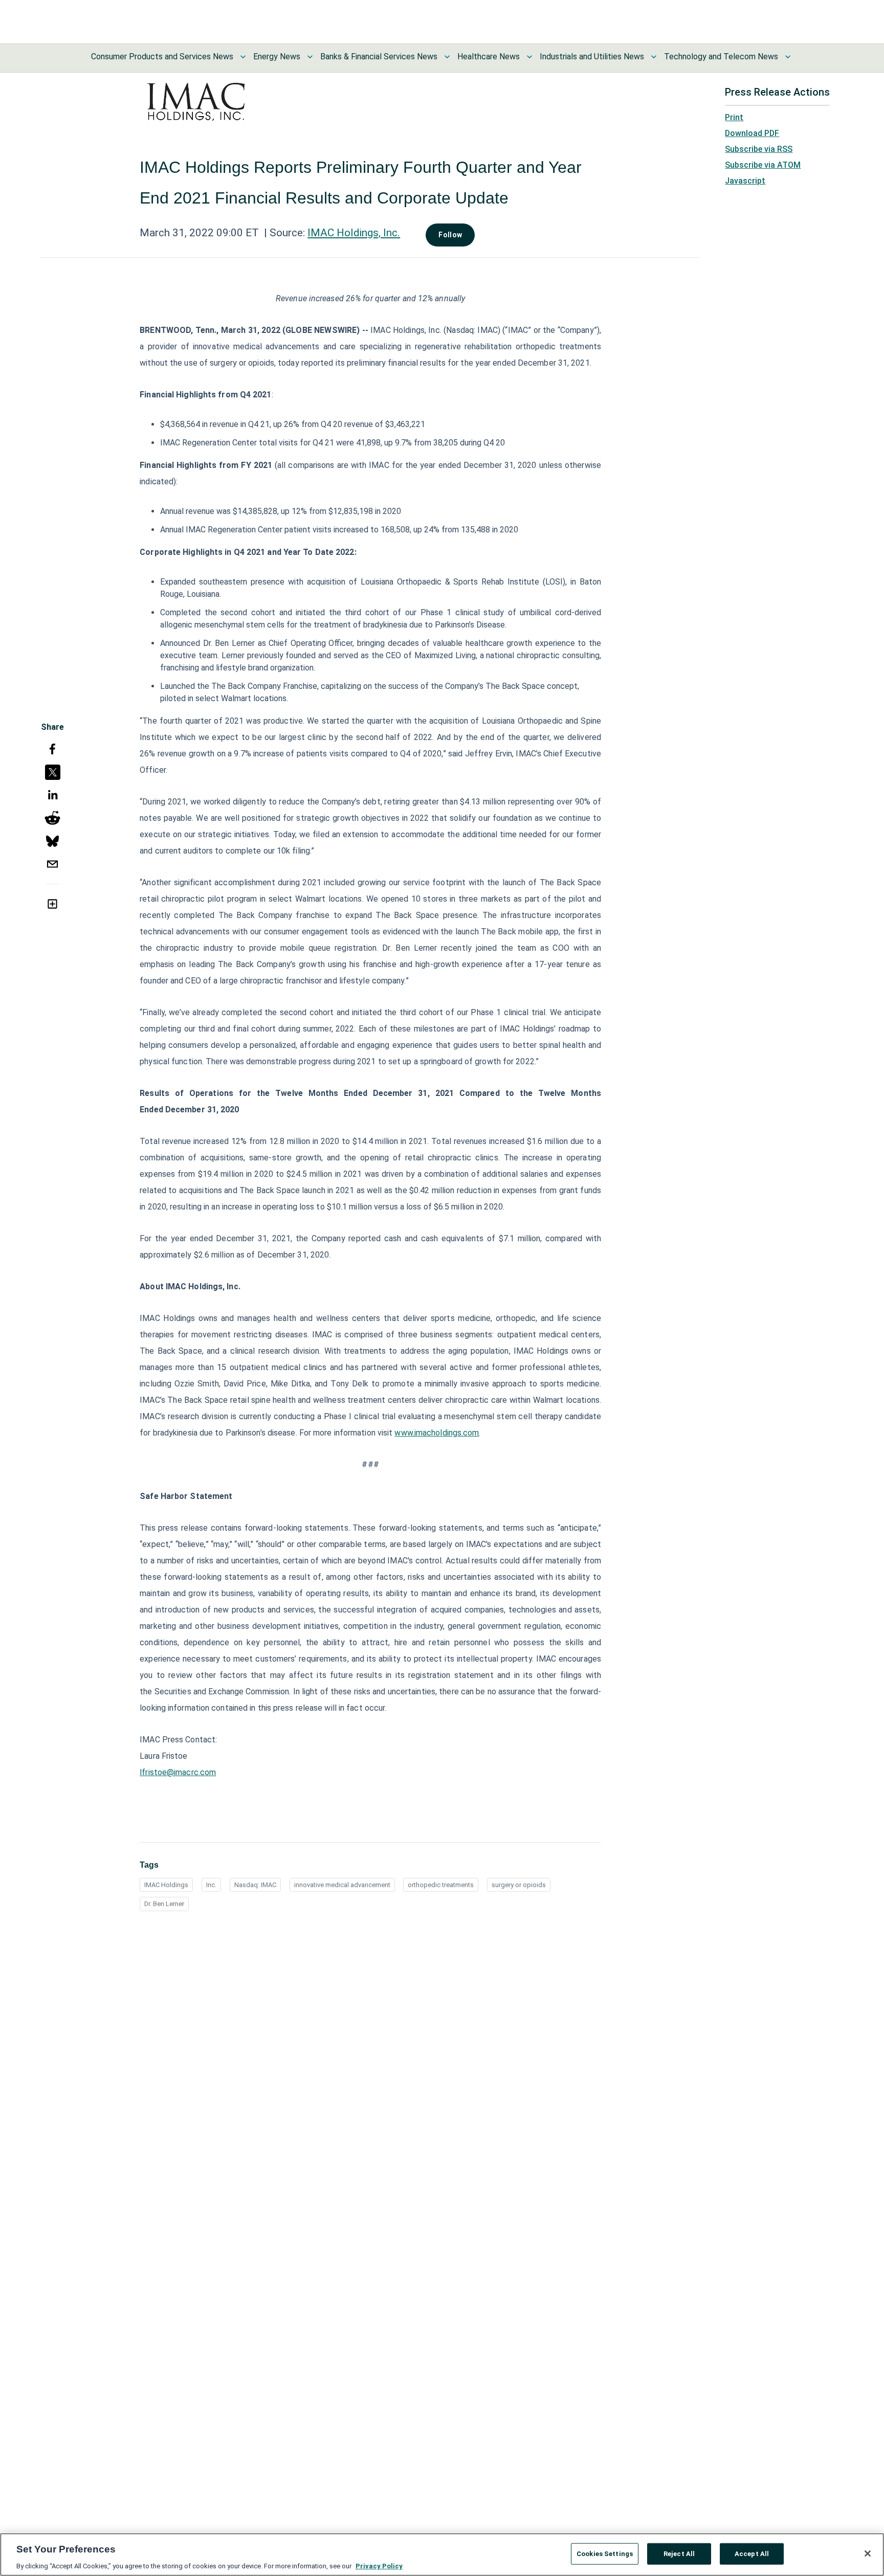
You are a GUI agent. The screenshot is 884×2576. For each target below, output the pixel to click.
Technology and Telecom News (721, 57)
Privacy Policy (379, 2566)
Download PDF (752, 133)
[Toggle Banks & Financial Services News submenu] (447, 57)
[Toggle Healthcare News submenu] (529, 57)
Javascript (745, 181)
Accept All (752, 2553)
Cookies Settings (605, 2553)
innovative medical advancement (342, 1885)
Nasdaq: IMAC (255, 1885)
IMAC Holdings (166, 1885)
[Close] (868, 2553)
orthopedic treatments (441, 1885)
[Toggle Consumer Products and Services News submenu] (243, 57)
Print (734, 117)
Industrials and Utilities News (592, 57)
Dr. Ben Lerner (164, 1904)
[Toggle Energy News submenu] (310, 57)
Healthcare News (489, 57)
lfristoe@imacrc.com (178, 1772)
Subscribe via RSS (759, 149)
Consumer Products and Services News (162, 57)
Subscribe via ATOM (763, 165)
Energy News (277, 57)
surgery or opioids (519, 1885)
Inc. (211, 1885)
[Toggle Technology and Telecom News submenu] (788, 57)
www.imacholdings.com (437, 1433)
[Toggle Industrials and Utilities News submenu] (654, 57)
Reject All (679, 2553)
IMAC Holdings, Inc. (354, 233)
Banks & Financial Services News (379, 57)
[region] (442, 2555)
